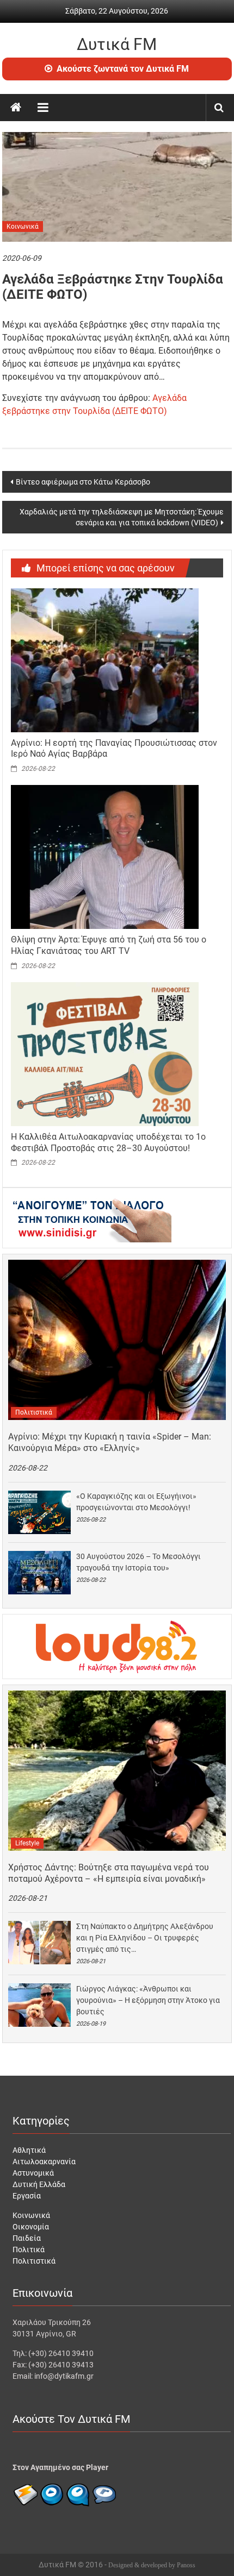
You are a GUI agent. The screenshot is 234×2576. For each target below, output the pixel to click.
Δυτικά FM (117, 44)
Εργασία (27, 2196)
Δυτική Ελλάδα (39, 2184)
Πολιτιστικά (34, 1412)
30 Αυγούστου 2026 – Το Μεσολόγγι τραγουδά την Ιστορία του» (138, 1562)
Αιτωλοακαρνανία (44, 2162)
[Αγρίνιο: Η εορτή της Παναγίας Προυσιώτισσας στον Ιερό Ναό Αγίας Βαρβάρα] (105, 659)
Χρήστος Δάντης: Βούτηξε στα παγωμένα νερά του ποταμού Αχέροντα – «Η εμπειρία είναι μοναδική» (109, 1873)
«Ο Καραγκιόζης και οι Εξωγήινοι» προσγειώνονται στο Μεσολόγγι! (136, 1502)
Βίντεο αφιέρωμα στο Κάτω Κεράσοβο (83, 482)
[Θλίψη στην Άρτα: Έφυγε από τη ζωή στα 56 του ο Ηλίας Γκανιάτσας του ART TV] (105, 856)
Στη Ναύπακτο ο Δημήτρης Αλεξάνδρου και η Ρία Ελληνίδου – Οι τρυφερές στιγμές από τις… (145, 1938)
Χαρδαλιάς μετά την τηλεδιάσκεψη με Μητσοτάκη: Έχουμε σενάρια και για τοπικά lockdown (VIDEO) (122, 517)
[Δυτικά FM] (16, 108)
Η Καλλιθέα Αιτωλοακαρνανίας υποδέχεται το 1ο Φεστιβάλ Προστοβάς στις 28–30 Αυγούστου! (108, 1142)
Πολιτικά (29, 2250)
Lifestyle (27, 1843)
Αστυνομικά (33, 2173)
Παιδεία (27, 2238)
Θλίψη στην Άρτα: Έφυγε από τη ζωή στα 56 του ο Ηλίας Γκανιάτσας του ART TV (109, 945)
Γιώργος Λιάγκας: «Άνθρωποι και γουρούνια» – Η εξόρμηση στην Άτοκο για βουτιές (148, 2000)
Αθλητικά (29, 2150)
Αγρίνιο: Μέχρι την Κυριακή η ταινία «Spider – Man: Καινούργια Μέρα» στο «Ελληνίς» (110, 1442)
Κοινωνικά (23, 227)
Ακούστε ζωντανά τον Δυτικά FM (123, 69)
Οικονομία (31, 2227)
